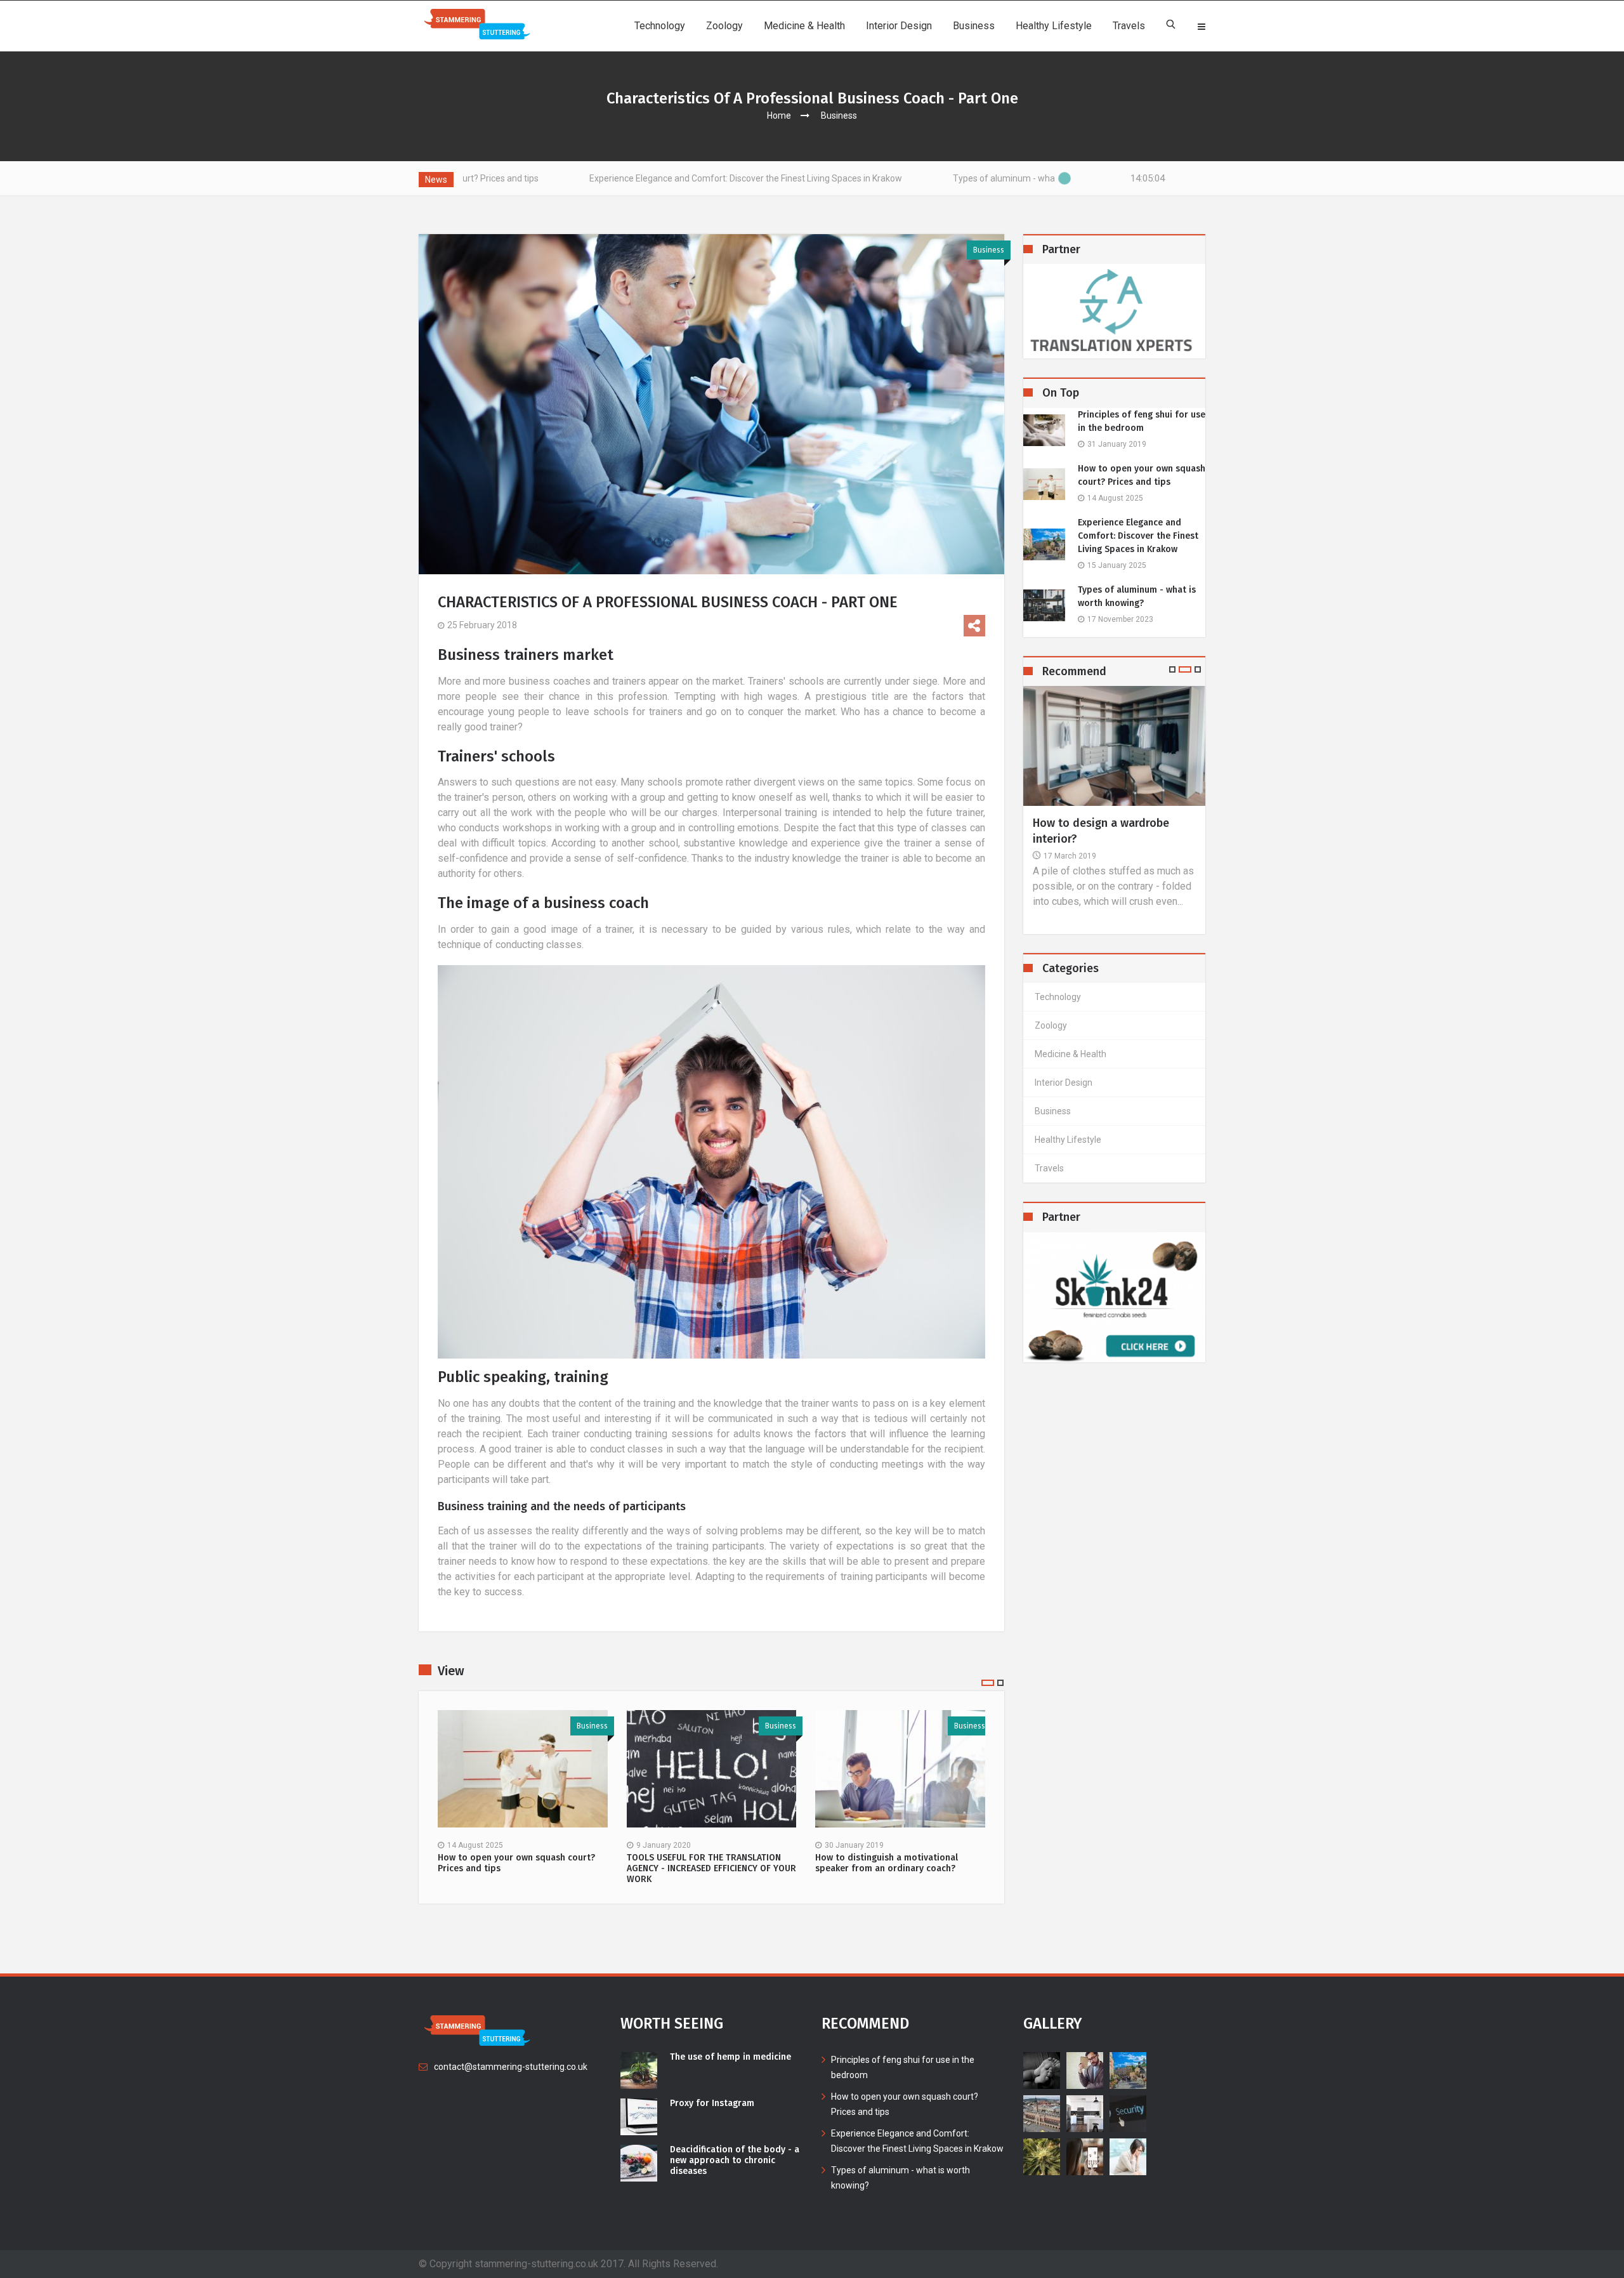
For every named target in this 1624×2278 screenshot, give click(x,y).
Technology (660, 26)
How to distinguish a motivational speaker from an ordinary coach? (887, 1863)
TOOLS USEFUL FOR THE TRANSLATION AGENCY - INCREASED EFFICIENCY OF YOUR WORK (711, 1869)
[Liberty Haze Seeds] (1115, 1297)
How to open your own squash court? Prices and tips (516, 1863)
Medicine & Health (804, 26)
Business (974, 26)
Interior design (899, 26)
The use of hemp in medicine (730, 2057)
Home (779, 115)
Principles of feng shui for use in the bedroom (1142, 421)
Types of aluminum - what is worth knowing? (882, 178)
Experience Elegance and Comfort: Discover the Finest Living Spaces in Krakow (586, 178)
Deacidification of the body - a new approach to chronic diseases (735, 2161)
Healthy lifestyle (1054, 26)
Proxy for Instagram (712, 2104)
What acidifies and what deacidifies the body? (1096, 831)
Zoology (724, 26)
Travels (1129, 26)
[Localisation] (1115, 311)
